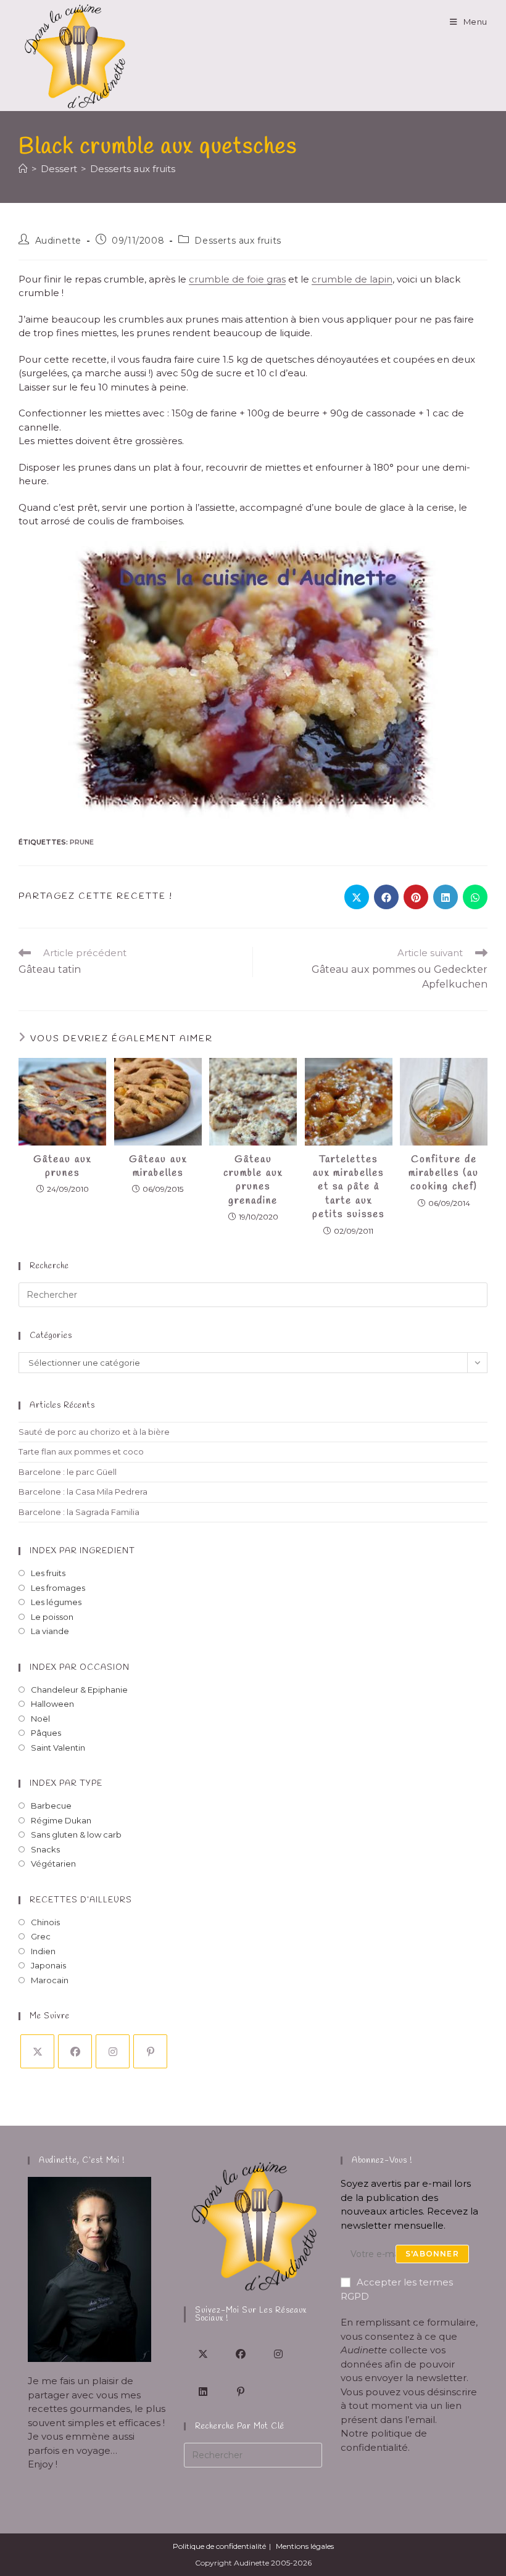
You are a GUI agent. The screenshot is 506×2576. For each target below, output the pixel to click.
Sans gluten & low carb (76, 1835)
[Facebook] (75, 2051)
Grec (41, 1936)
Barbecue (51, 1806)
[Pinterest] (150, 2051)
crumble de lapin (352, 279)
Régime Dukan (61, 1820)
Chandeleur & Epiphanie (79, 1690)
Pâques (46, 1733)
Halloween (52, 1704)
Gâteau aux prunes (62, 1166)
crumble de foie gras (237, 279)
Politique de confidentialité (219, 2546)
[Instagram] (113, 2051)
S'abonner (432, 2254)
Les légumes (56, 1602)
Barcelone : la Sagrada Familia (79, 1512)
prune (82, 842)
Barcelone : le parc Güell (68, 1472)
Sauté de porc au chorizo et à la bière (94, 1432)
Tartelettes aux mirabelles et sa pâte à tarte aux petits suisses (348, 1187)
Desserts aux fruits (133, 169)
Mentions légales (305, 2546)
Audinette (58, 241)
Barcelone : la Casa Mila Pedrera (83, 1492)
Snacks (45, 1849)
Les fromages (58, 1588)
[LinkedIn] (203, 2391)
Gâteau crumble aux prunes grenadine (253, 1180)
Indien (43, 1951)
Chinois (45, 1922)
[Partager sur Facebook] (386, 897)
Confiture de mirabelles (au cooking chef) (444, 1173)
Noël (40, 1719)
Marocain (50, 1980)
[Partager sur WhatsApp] (475, 897)
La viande (50, 1631)
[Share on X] (357, 897)
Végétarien (53, 1864)
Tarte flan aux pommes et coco (81, 1451)
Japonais (48, 1965)
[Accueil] (23, 169)
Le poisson (52, 1617)
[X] (37, 2051)
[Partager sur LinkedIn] (446, 897)
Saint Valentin (58, 1748)
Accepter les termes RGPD (397, 2289)
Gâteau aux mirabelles (158, 1166)
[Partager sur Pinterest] (416, 897)
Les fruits (48, 1573)
